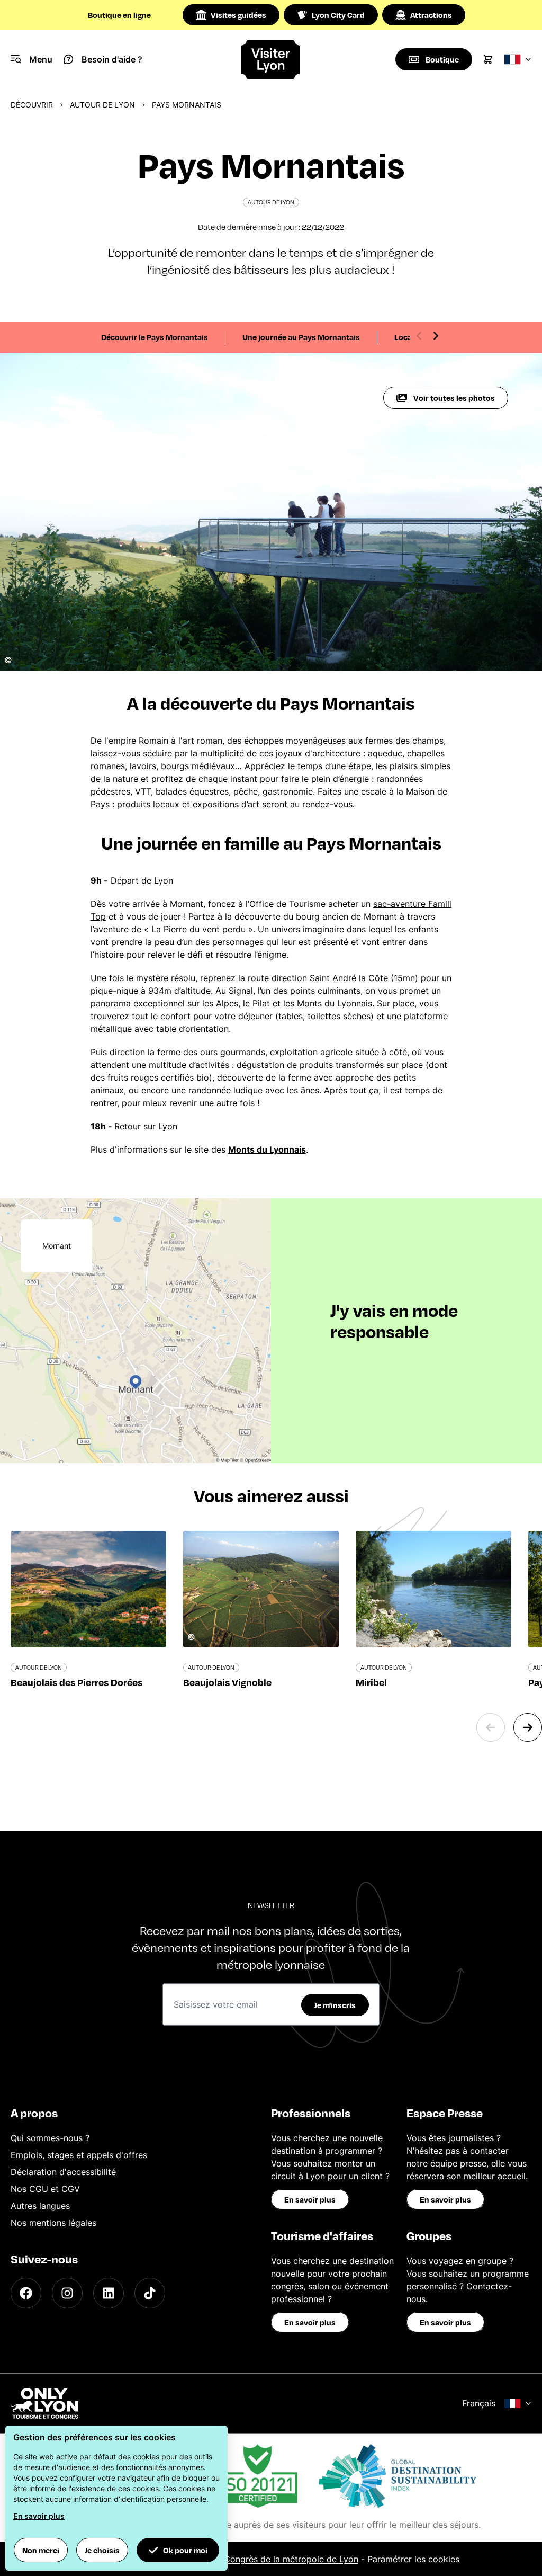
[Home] (271, 60)
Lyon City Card (338, 15)
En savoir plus (310, 2199)
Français (479, 2403)
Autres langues (40, 2206)
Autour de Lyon (102, 105)
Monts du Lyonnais (267, 1149)
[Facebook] (26, 2293)
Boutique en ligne (119, 15)
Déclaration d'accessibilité (63, 2172)
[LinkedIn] (109, 2293)
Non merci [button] (41, 2550)
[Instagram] (67, 2293)
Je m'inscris (335, 2005)
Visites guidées (238, 15)
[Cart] (488, 59)
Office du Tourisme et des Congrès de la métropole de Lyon (238, 2559)
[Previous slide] (419, 336)
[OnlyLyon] (44, 2403)
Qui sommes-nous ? (50, 2138)
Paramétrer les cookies (413, 2559)
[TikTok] (150, 2293)
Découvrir (32, 105)
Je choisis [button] (102, 2550)
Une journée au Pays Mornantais (301, 337)
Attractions (431, 15)
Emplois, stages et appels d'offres (79, 2155)
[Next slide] (436, 336)
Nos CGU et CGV (45, 2189)
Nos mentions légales (53, 2223)
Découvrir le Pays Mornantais (155, 337)
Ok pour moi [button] (185, 2550)
